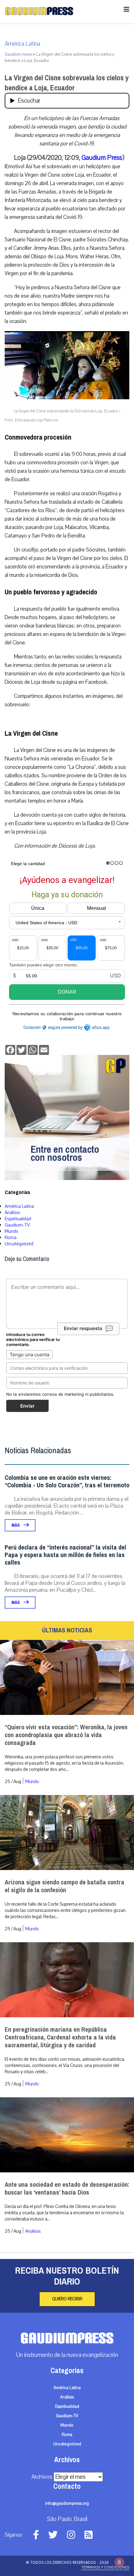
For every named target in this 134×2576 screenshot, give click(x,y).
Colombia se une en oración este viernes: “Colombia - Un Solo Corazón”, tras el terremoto (67, 1482)
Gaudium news (18, 54)
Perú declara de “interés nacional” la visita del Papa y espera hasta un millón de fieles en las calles (65, 1555)
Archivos (42, 2477)
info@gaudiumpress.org (67, 2503)
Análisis (12, 1212)
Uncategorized (19, 1244)
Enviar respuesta (83, 1328)
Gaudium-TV (17, 1225)
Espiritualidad (18, 1219)
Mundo (12, 1231)
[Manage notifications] (119, 2562)
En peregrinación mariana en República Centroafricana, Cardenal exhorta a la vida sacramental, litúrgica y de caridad (60, 2037)
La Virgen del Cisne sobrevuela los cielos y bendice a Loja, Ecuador (67, 83)
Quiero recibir (67, 2299)
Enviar (27, 1406)
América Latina (22, 44)
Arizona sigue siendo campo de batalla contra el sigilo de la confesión (65, 1886)
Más (16, 1525)
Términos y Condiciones (105, 2567)
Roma (11, 1238)
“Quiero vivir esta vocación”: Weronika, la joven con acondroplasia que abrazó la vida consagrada (66, 1735)
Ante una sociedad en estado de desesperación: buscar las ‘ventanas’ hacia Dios (67, 2189)
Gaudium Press (102, 158)
